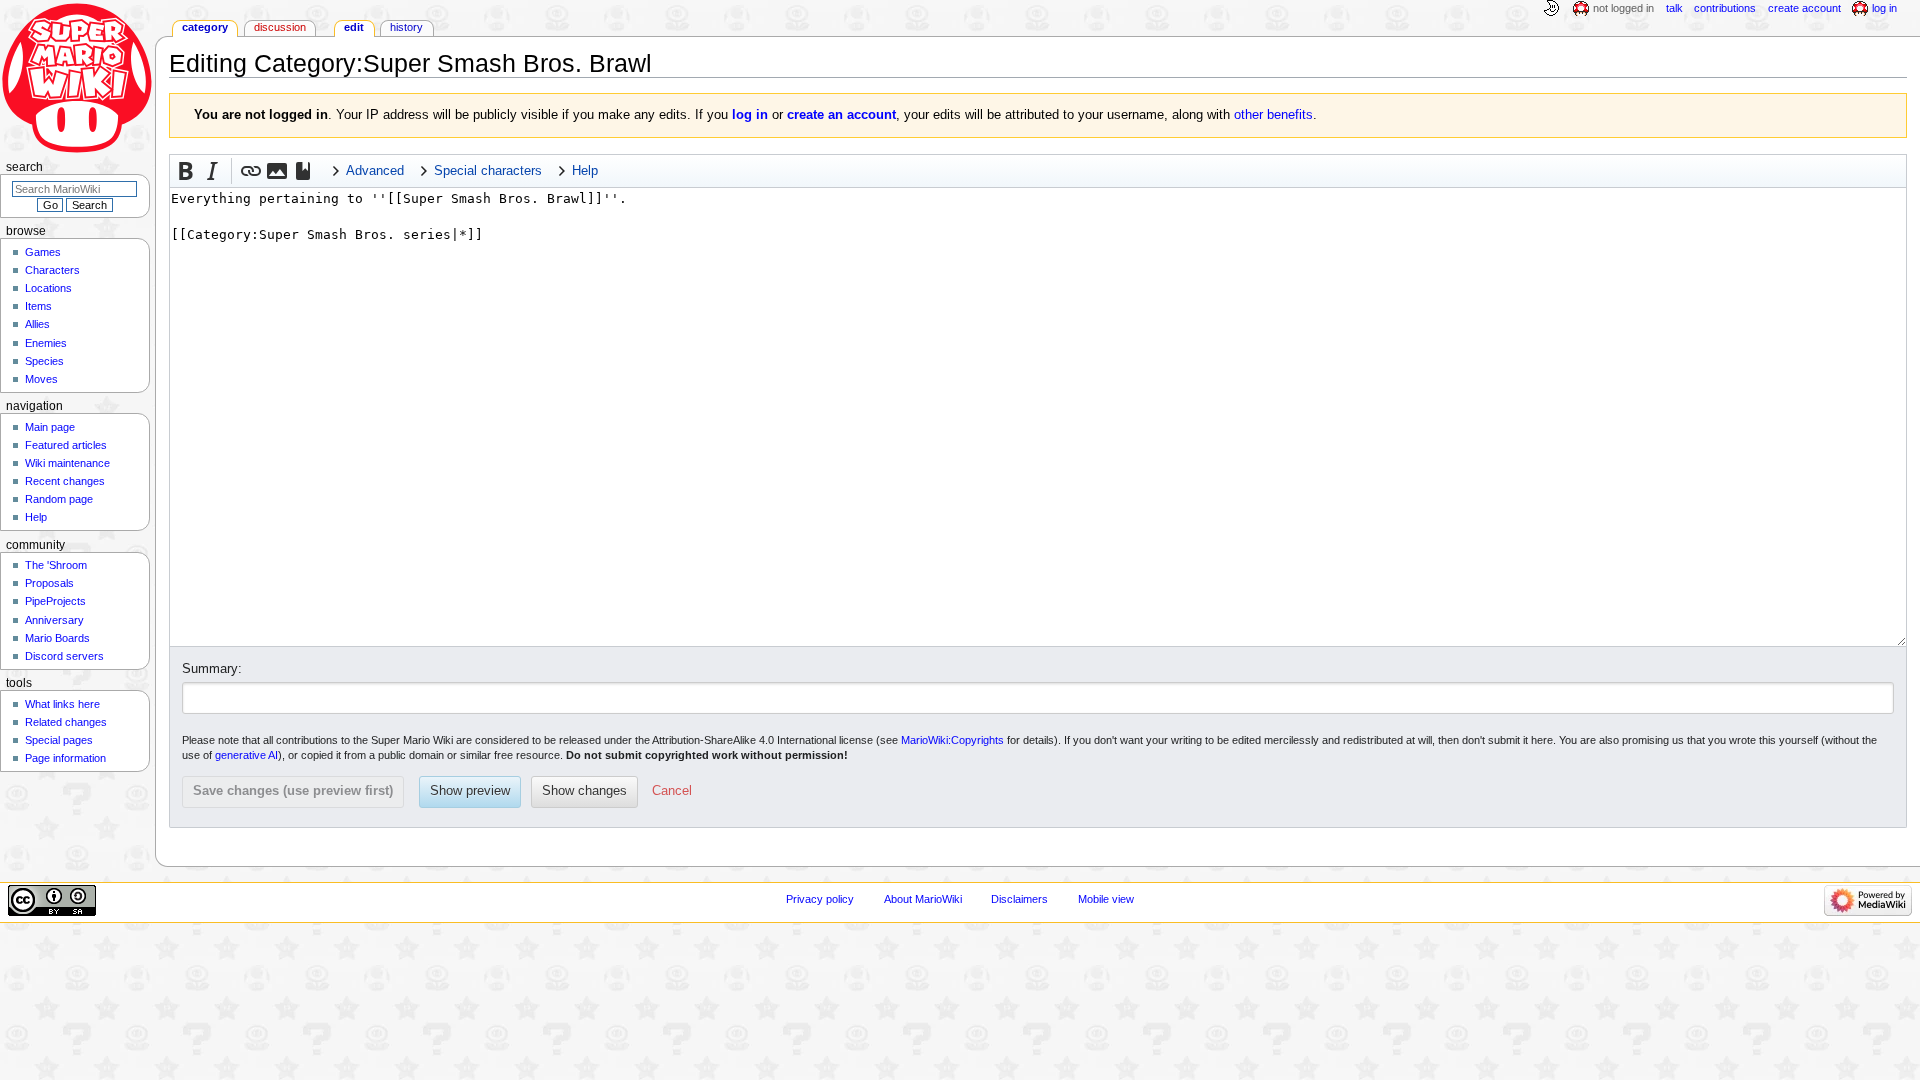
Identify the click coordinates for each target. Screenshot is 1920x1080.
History (406, 27)
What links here (62, 704)
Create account (1804, 8)
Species (44, 361)
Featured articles (66, 445)
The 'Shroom (56, 565)
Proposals (49, 583)
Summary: (212, 669)
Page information (65, 758)
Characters (52, 270)
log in (750, 115)
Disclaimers (1019, 899)
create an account (841, 115)
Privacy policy (820, 899)
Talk (1674, 8)
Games (43, 252)
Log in (1884, 8)
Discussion (280, 27)
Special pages (59, 740)
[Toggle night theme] (1551, 9)
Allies (37, 324)
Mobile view (1106, 899)
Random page (59, 499)
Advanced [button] (375, 171)
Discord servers (64, 656)
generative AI (246, 755)
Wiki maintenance (67, 463)
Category (205, 27)
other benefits (1273, 115)
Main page (50, 427)
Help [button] (585, 171)
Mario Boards (57, 638)
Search (24, 167)
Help (36, 517)
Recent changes (65, 481)
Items (38, 306)
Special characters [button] (488, 171)
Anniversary (54, 620)
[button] (186, 171)
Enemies (46, 343)
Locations (48, 288)
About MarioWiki (923, 899)
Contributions (1725, 8)
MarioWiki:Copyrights (952, 740)
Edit (354, 27)
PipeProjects (55, 601)
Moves (41, 379)
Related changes (66, 722)
